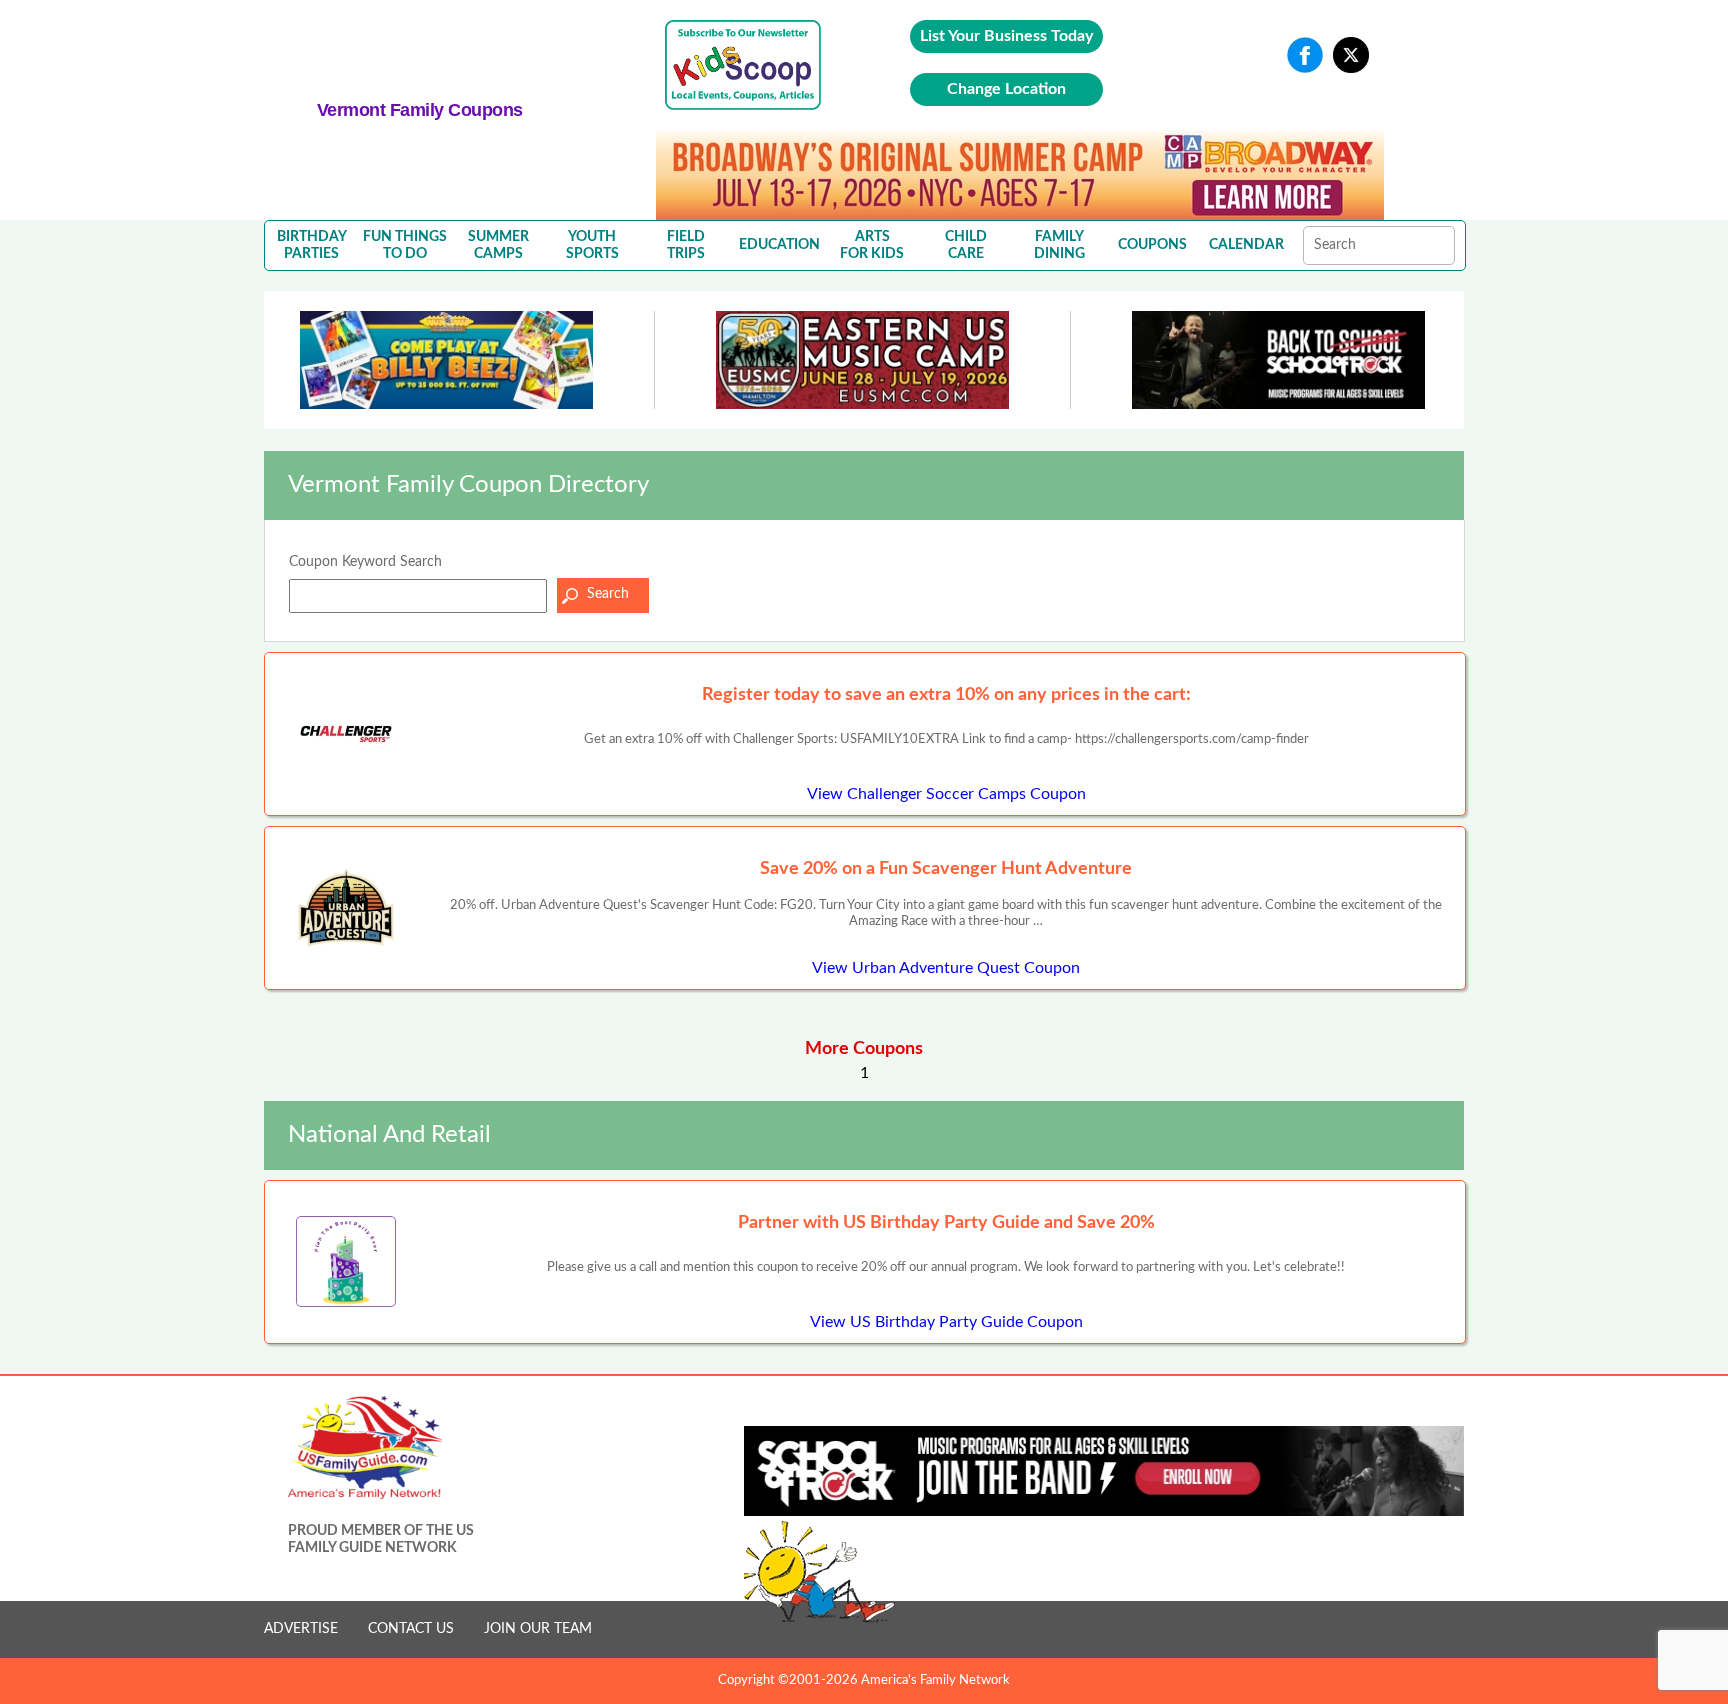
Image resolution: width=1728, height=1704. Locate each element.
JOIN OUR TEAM (538, 1629)
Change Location (1006, 89)
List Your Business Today (1006, 36)
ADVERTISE (301, 1629)
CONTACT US (411, 1629)
